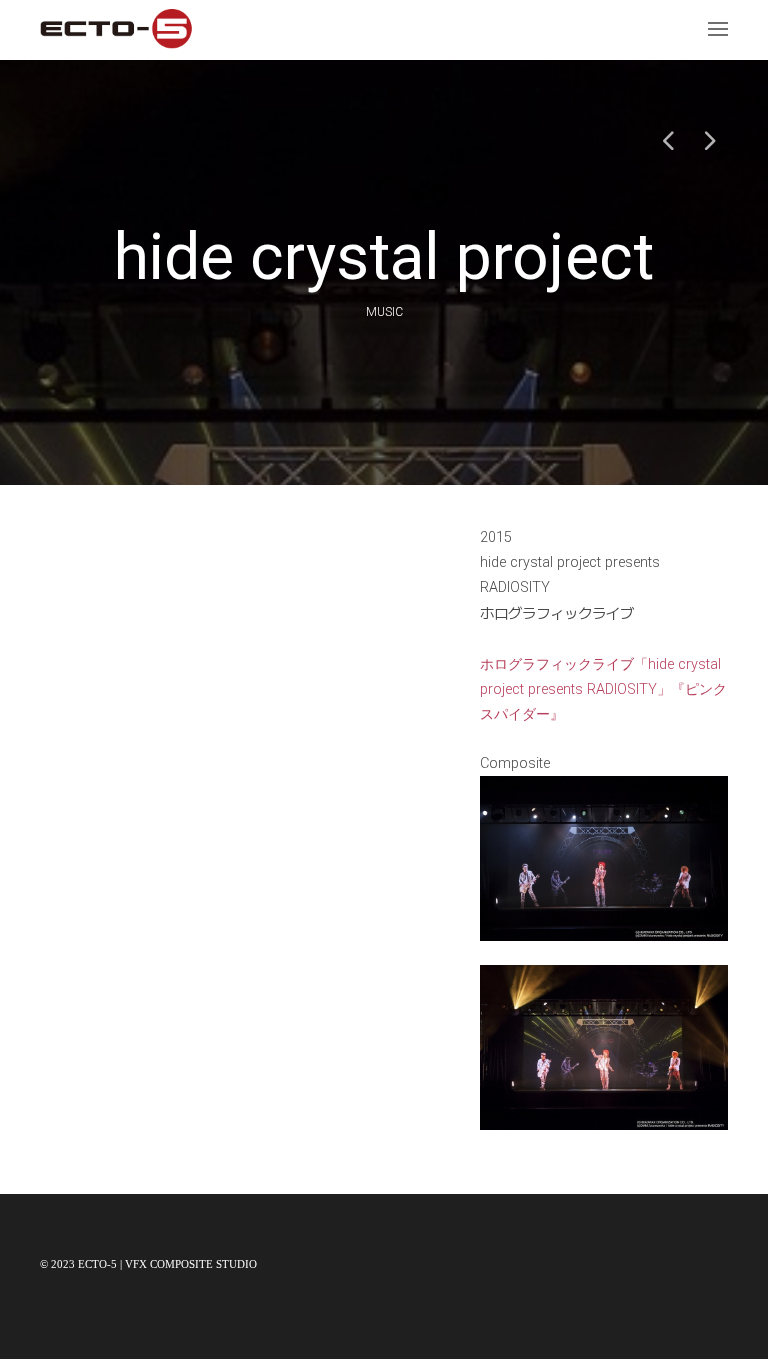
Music (384, 312)
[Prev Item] (668, 140)
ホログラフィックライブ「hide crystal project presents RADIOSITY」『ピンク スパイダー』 (603, 689)
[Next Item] (708, 140)
